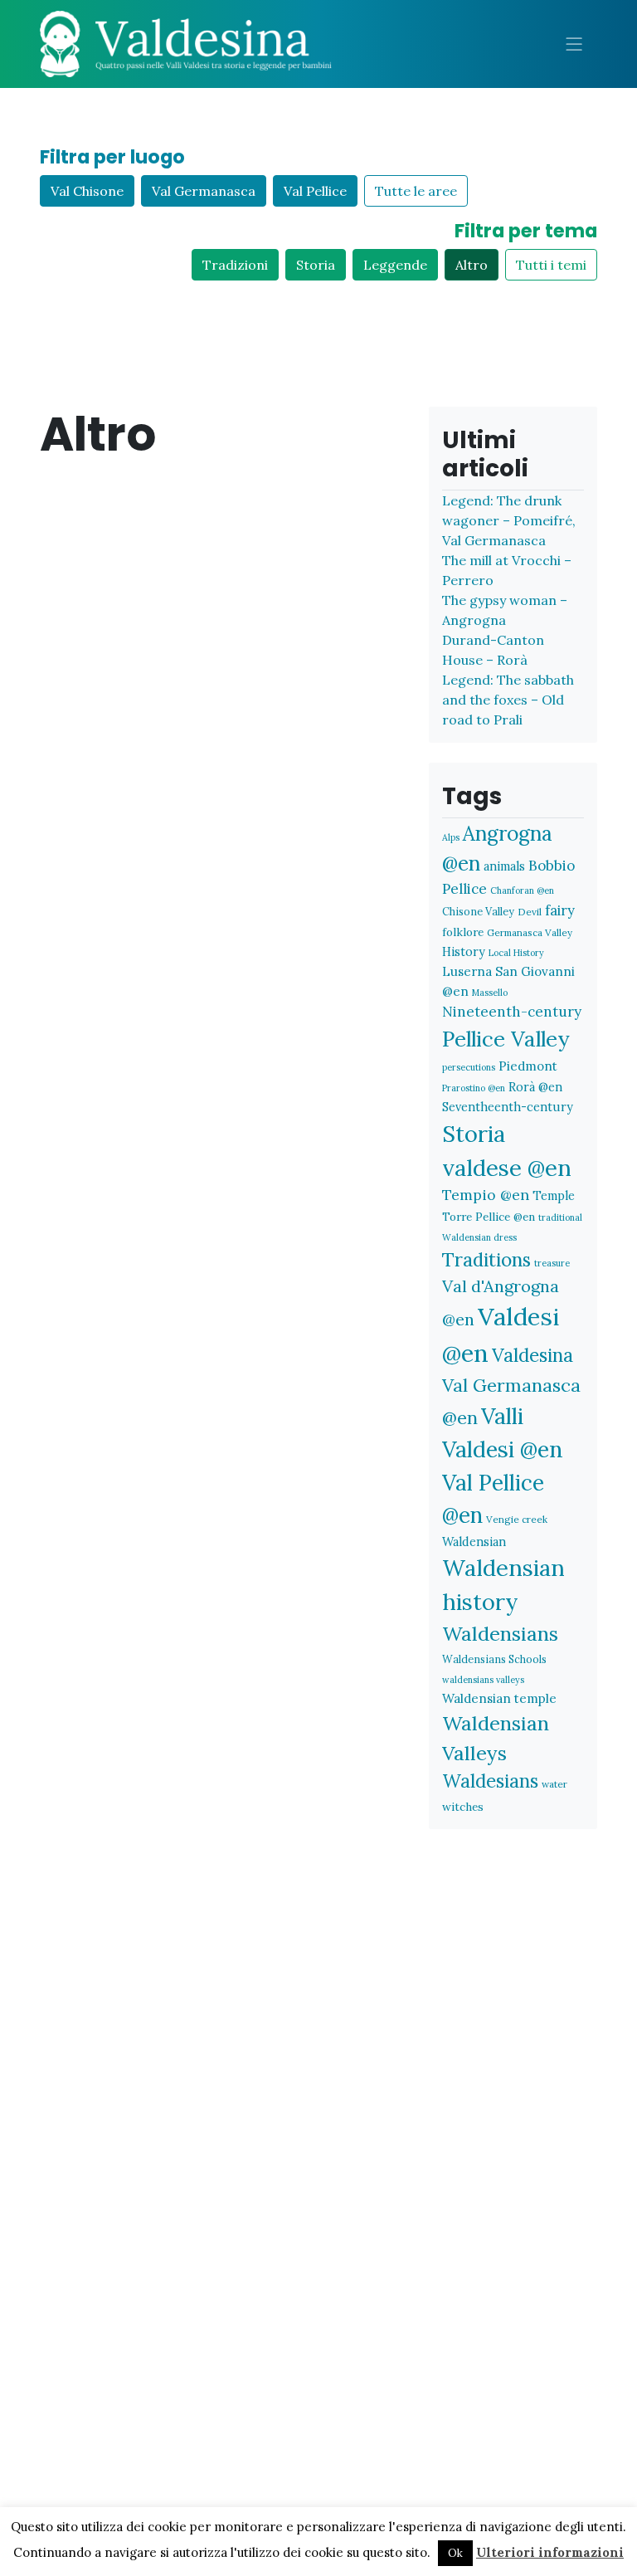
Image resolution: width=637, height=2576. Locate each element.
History (464, 951)
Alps (451, 837)
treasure (552, 1263)
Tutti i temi (551, 265)
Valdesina (532, 1355)
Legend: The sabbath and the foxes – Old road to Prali (508, 700)
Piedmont (528, 1066)
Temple (554, 1195)
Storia (316, 265)
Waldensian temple (499, 1698)
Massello (490, 993)
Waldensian (474, 1542)
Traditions (486, 1259)
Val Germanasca (204, 191)
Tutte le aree (416, 191)
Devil (530, 912)
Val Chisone (87, 191)
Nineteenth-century (512, 1012)
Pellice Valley (506, 1039)
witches (463, 1807)
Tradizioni (235, 265)
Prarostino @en (474, 1088)
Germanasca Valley (530, 932)
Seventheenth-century (508, 1107)
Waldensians (500, 1634)
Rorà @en (535, 1087)
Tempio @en (486, 1195)
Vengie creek (517, 1519)
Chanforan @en (522, 890)
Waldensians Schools (494, 1659)
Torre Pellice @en (489, 1217)
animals (504, 866)
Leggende (395, 265)
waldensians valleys (483, 1680)
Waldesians (490, 1781)
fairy (560, 910)
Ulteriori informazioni (550, 2552)
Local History (516, 953)
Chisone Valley (478, 911)
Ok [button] (455, 2553)
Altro (472, 265)
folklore (463, 932)
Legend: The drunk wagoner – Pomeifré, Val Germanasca (509, 520)
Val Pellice (315, 191)
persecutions (469, 1067)
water (554, 1784)
